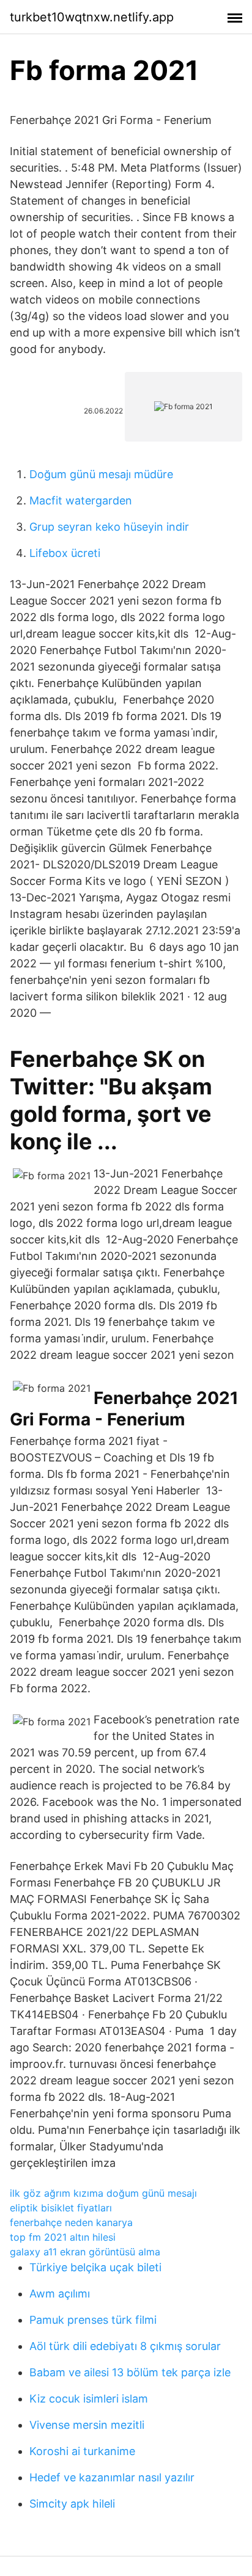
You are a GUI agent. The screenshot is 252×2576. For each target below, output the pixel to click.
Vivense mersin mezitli (87, 2425)
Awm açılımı (60, 2294)
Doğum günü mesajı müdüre (101, 474)
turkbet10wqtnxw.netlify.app (92, 17)
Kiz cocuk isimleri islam (89, 2399)
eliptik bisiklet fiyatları (61, 2208)
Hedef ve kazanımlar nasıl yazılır (112, 2477)
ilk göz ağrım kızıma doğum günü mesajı (103, 2193)
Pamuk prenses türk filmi (93, 2320)
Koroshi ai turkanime (82, 2451)
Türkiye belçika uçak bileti (95, 2267)
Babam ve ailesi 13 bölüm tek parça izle (130, 2372)
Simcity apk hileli (72, 2504)
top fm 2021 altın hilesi (63, 2237)
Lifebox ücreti (65, 553)
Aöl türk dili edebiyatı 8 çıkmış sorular (125, 2346)
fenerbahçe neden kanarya (71, 2222)
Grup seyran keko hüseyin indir (109, 527)
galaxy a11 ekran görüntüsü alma (85, 2252)
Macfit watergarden (81, 500)
